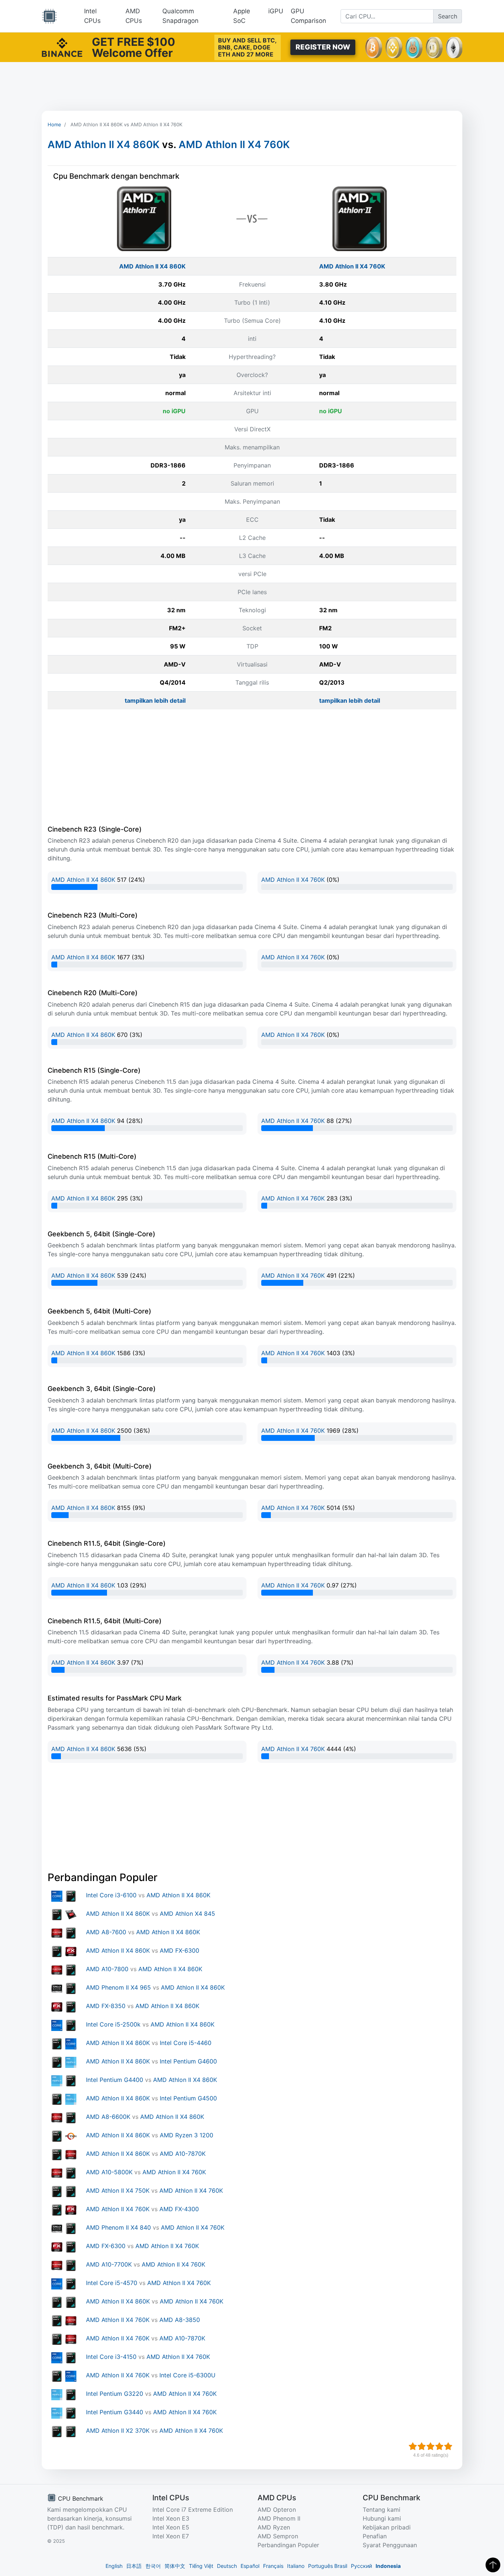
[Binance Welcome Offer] (62, 47)
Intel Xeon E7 (171, 2536)
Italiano (296, 2566)
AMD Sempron (278, 2536)
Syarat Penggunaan (390, 2545)
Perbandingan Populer (288, 2545)
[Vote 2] (422, 2446)
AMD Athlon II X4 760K (234, 145)
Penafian (375, 2536)
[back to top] (493, 2565)
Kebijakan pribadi (387, 2527)
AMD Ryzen (274, 2527)
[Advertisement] (252, 86)
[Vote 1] (413, 2446)
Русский (361, 2566)
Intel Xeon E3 (171, 2518)
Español (250, 2566)
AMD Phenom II (279, 2518)
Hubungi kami (382, 2518)
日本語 (134, 2566)
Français (273, 2566)
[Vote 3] (431, 2446)
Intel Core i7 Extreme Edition (193, 2510)
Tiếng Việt (201, 2566)
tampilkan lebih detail (155, 700)
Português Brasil (328, 2566)
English (114, 2566)
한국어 (153, 2566)
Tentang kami (382, 2510)
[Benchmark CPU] (49, 16)
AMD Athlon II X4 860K (103, 145)
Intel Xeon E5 (171, 2527)
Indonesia (388, 2566)
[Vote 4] (439, 2446)
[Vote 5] (448, 2446)
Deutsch (227, 2566)
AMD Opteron (277, 2510)
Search (448, 16)
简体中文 (175, 2566)
